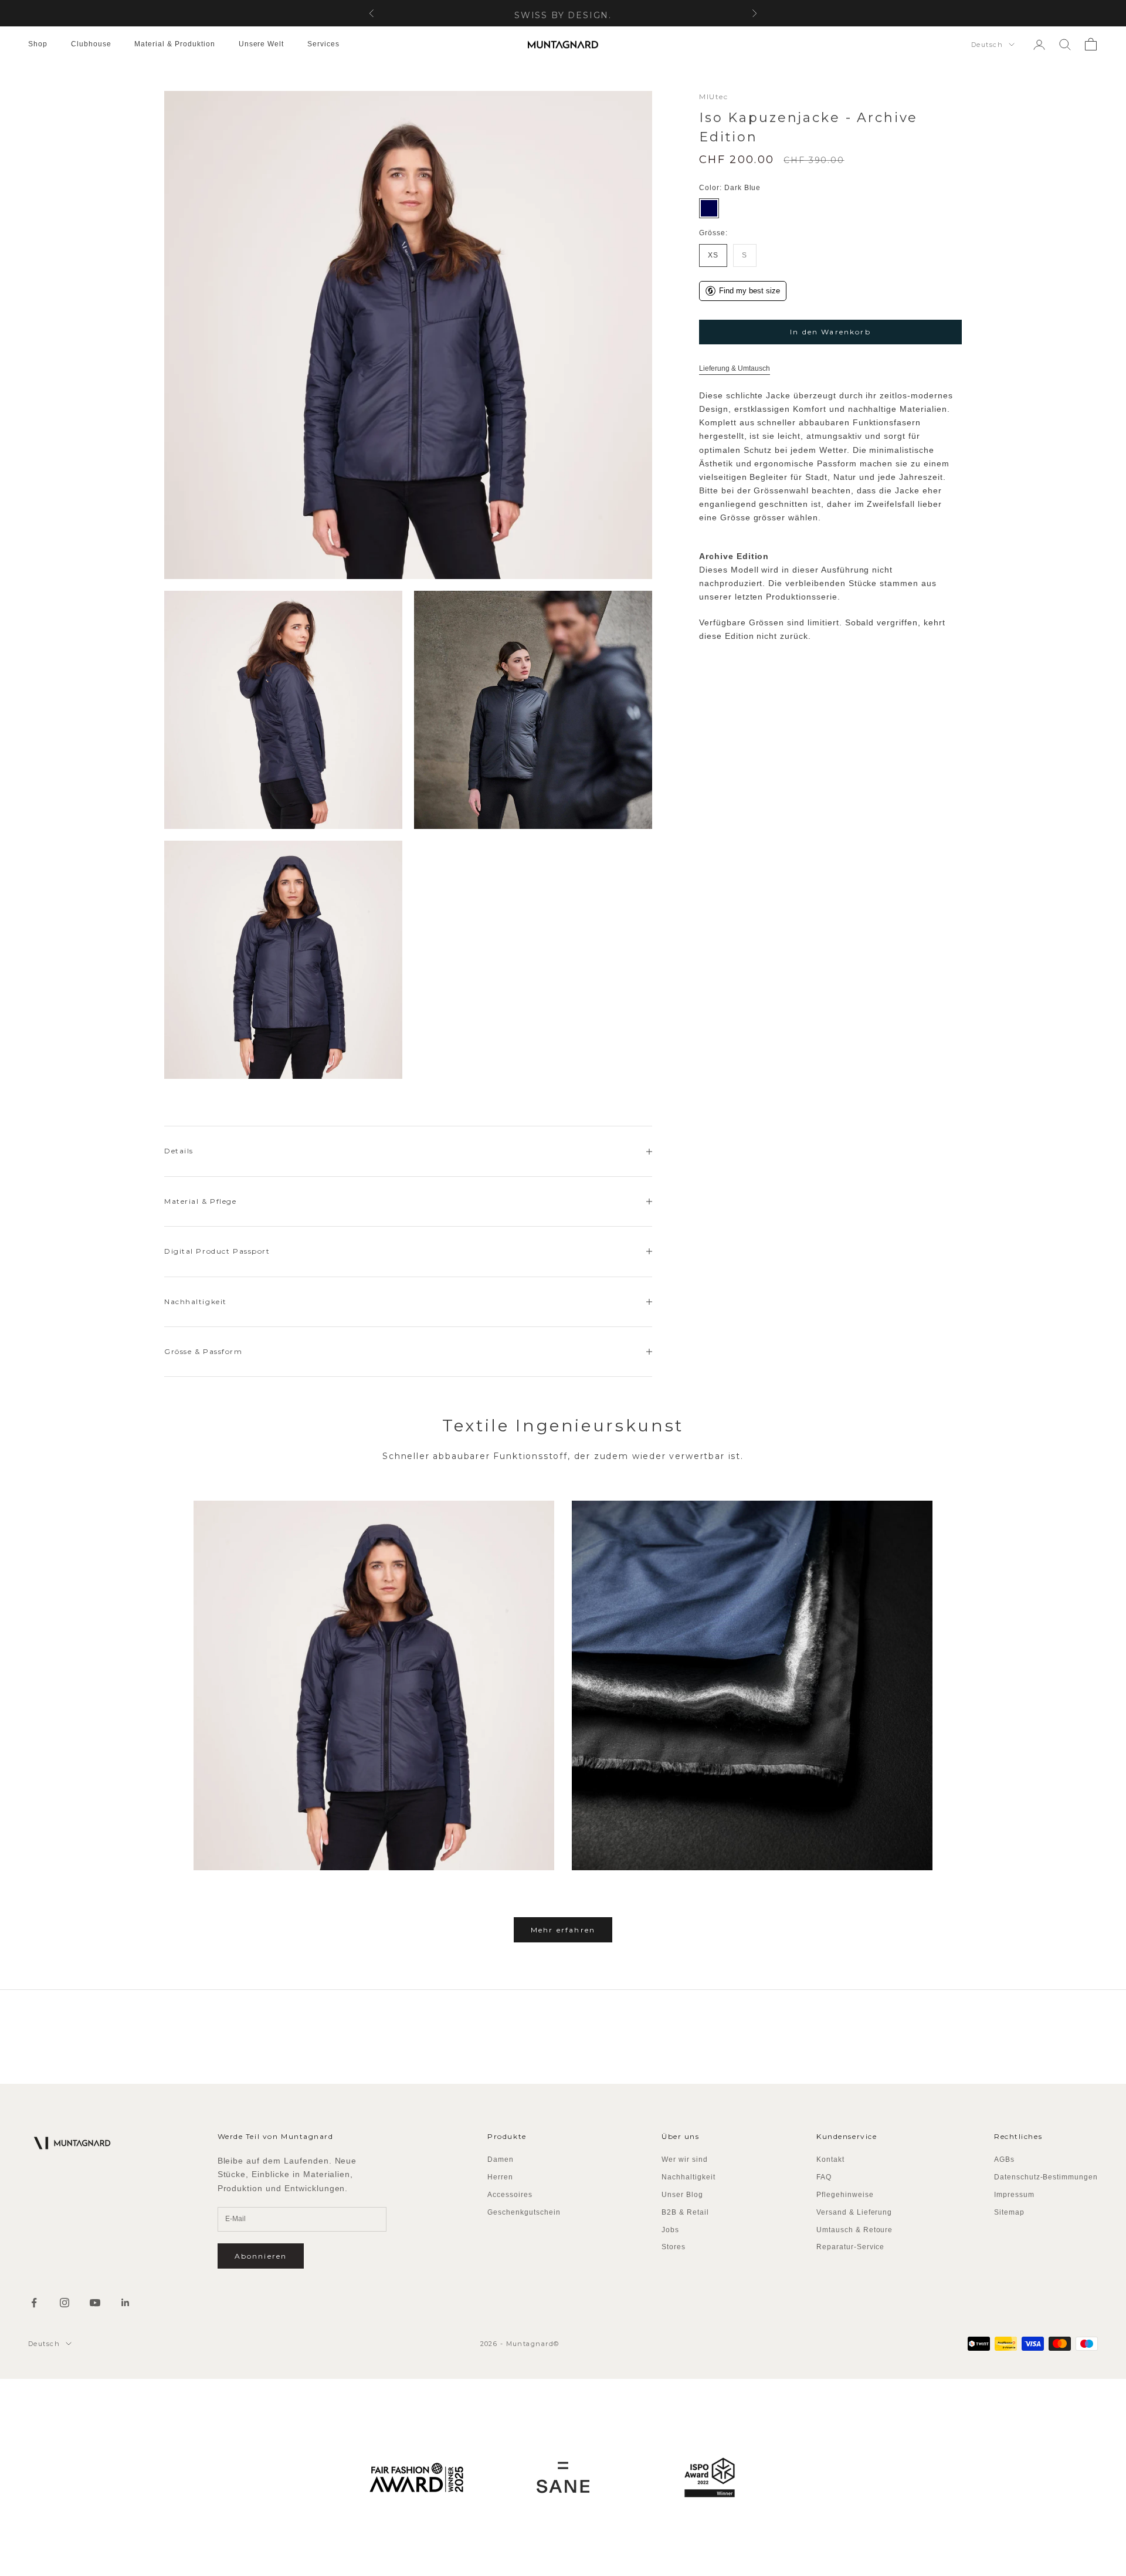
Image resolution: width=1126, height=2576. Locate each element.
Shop (38, 44)
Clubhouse (91, 44)
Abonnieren (261, 2256)
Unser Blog (682, 2195)
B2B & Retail (685, 2212)
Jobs (670, 2230)
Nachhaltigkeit (688, 2177)
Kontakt (830, 2159)
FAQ (824, 2177)
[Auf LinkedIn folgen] (126, 2303)
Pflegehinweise (845, 2195)
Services (323, 44)
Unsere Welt (262, 44)
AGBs (1004, 2159)
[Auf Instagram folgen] (65, 2303)
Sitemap (1009, 2212)
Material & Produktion (174, 44)
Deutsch (987, 45)
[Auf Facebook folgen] (34, 2303)
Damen (501, 2159)
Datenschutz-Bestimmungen (1046, 2177)
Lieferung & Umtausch (735, 369)
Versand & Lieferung (854, 2212)
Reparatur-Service (850, 2247)
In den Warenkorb (830, 332)
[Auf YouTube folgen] (95, 2303)
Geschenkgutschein (524, 2212)
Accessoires (510, 2195)
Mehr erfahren (563, 1930)
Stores (674, 2247)
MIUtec (713, 97)
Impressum (1014, 2195)
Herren (500, 2177)
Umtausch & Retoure (854, 2230)
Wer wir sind (685, 2159)
